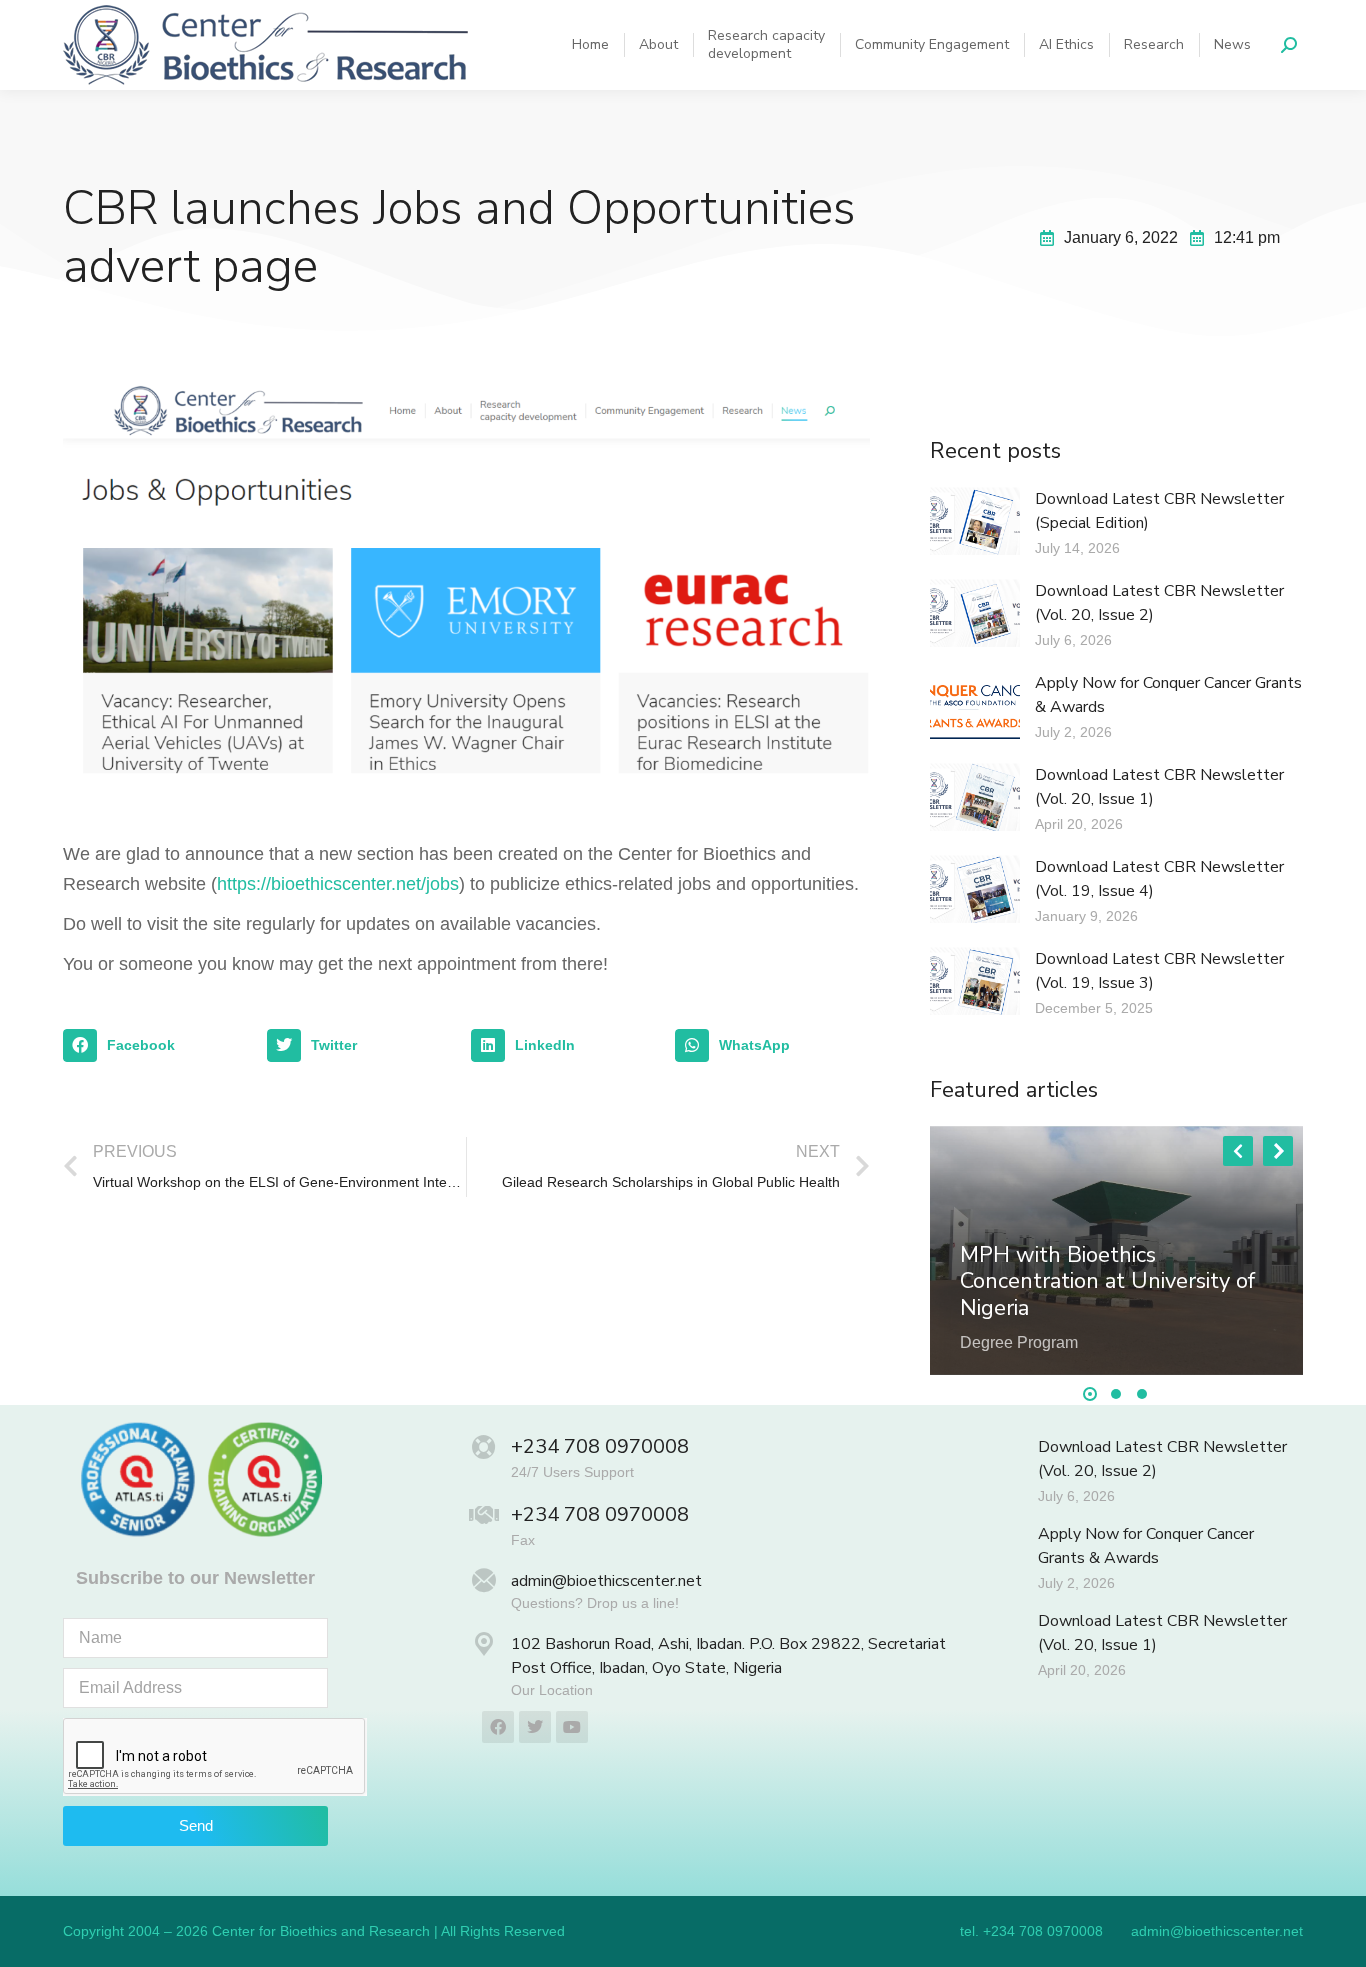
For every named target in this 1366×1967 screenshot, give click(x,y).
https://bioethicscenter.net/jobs (338, 884)
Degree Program (1019, 1342)
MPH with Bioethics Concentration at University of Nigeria (1107, 1281)
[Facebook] (498, 1727)
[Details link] (976, 1226)
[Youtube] (572, 1727)
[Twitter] (535, 1727)
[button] (160, 1046)
